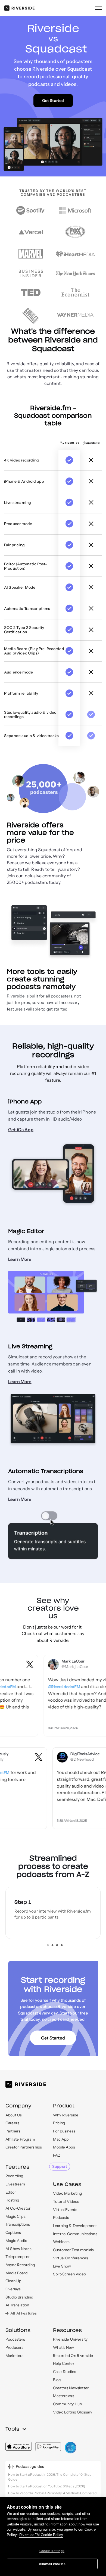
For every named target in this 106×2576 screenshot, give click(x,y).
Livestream (15, 2184)
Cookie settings (52, 2551)
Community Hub (67, 2404)
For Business (64, 2131)
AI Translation (17, 2305)
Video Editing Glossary (73, 2412)
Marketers (14, 2356)
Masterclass (64, 2396)
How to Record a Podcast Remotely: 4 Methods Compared (52, 2493)
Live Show (62, 2266)
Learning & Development (75, 2226)
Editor (11, 2192)
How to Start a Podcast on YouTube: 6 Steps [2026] (47, 2486)
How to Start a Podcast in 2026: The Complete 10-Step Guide (50, 2477)
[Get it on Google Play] (48, 2446)
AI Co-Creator (18, 2208)
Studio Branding (19, 2297)
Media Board (16, 2273)
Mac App (61, 2139)
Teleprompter (18, 2257)
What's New (64, 2347)
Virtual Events (65, 2210)
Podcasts (61, 2218)
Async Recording (20, 2265)
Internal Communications (75, 2234)
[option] (53, 1913)
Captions (13, 2232)
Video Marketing (67, 2193)
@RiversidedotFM (48, 1687)
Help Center (64, 2363)
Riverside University (70, 2339)
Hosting (12, 2200)
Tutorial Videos (66, 2201)
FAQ (57, 2155)
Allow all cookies (52, 2564)
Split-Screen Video (69, 2274)
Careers (12, 2123)
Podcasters (15, 2339)
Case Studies (65, 2372)
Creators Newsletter (71, 2388)
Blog (57, 2380)
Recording (14, 2176)
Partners (13, 2131)
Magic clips (15, 2216)
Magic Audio (16, 2241)
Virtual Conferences (71, 2258)
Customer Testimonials (73, 2250)
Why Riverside (66, 2115)
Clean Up (13, 2281)
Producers (14, 2347)
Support (60, 2166)
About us (14, 2115)
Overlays (13, 2289)
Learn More (20, 1259)
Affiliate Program (20, 2139)
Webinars (61, 2242)
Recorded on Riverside (73, 2356)
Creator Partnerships (24, 2147)
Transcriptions (18, 2224)
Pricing (59, 2123)
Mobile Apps (64, 2147)
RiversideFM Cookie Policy (41, 2535)
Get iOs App (21, 1130)
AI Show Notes (18, 2249)
